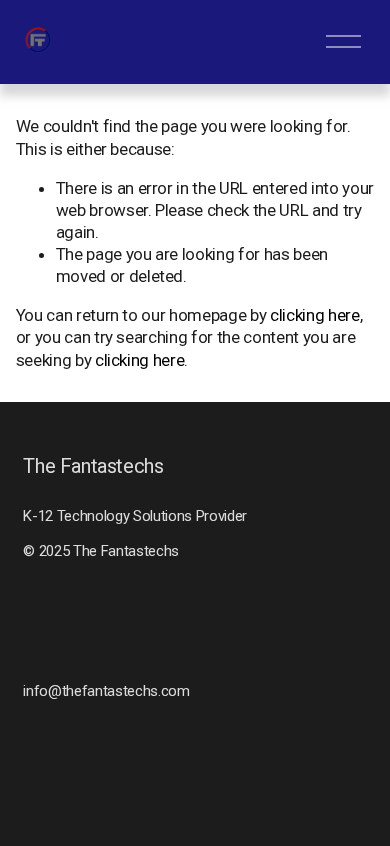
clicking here (315, 315)
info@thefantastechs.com (106, 691)
